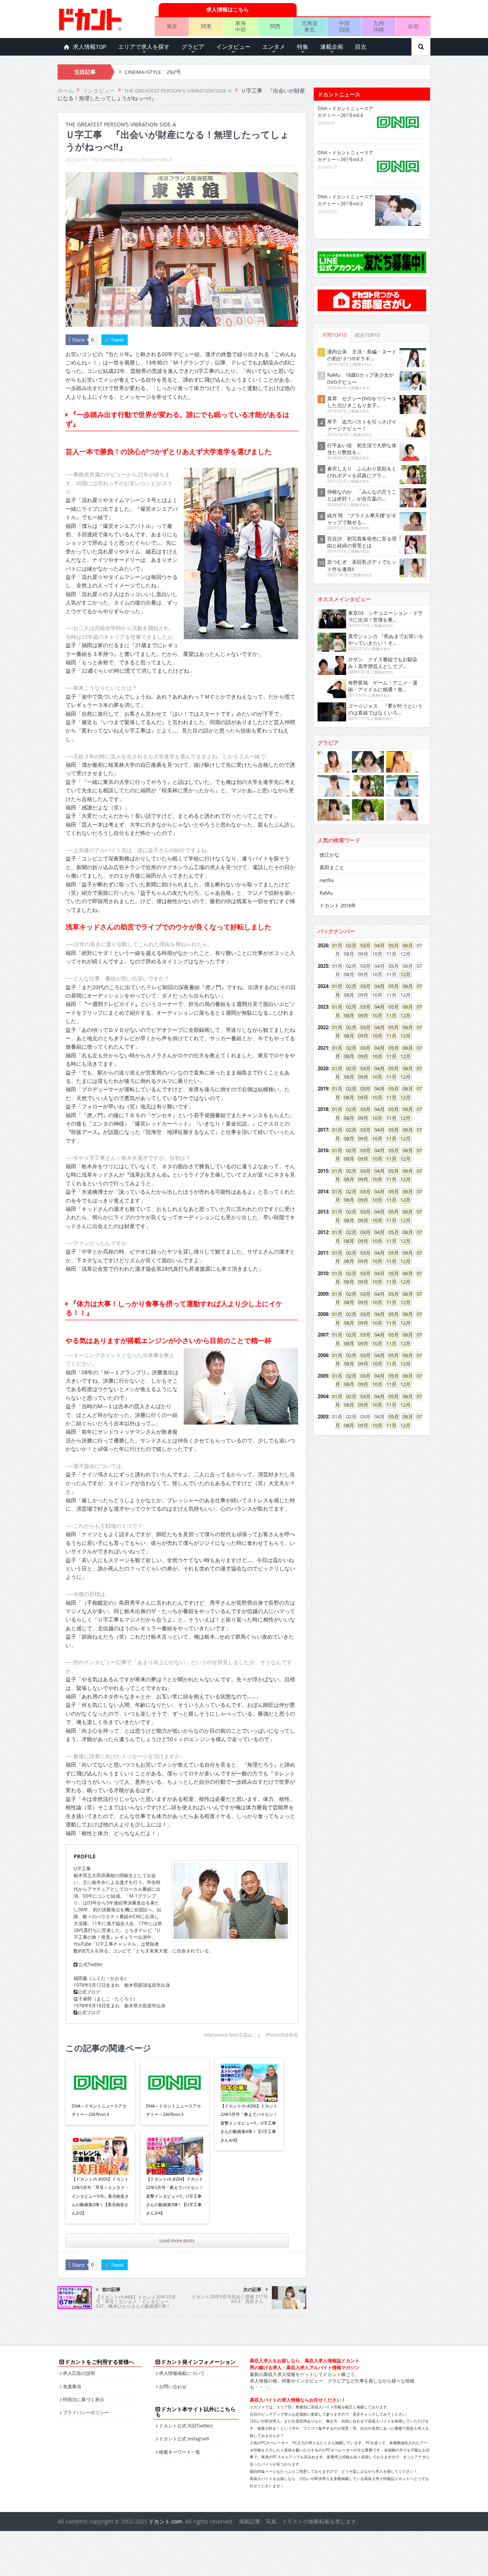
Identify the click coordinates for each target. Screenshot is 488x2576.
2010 (323, 1273)
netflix (327, 880)
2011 (323, 1253)
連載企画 (332, 47)
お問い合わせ (173, 2386)
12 (403, 974)
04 (377, 945)
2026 (323, 945)
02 (349, 945)
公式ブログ (89, 1992)
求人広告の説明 (79, 2373)
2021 (323, 1048)
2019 (323, 1089)
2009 (323, 1294)
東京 (172, 26)
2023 (323, 1007)
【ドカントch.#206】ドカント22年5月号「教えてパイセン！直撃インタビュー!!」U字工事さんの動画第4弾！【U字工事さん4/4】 (249, 2123)
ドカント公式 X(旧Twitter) (186, 2426)
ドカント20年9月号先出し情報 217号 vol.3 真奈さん (230, 2299)
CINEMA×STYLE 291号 (153, 72)
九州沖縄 (379, 26)
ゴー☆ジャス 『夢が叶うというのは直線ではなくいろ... (385, 709)
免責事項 (72, 2386)
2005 (323, 1376)
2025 (323, 966)
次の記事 (252, 2290)
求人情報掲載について (182, 2373)
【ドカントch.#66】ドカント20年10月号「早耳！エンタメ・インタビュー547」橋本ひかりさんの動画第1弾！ (136, 2301)
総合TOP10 (368, 335)
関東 (206, 26)
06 (405, 945)
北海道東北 (310, 26)
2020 (323, 1068)
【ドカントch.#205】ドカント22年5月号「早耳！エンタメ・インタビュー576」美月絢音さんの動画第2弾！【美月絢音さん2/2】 (100, 2196)
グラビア (193, 47)
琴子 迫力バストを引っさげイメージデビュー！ (362, 425)
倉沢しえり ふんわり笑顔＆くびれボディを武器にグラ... (362, 472)
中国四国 (344, 26)
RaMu (326, 893)
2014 (323, 1191)
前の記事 (111, 2290)
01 (335, 945)
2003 (323, 1417)
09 (361, 1015)
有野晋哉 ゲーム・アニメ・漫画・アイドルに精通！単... (383, 686)
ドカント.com (165, 2521)
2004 (323, 1396)
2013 (323, 1212)
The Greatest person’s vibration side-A (132, 160)
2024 (323, 986)
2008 (323, 1314)
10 (375, 1015)
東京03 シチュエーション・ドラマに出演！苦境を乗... (385, 616)
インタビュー (233, 47)
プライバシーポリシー (86, 2412)
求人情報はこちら (228, 9)
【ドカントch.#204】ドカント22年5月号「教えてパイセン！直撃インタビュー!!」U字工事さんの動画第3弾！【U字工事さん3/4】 (175, 2196)
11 (389, 1015)
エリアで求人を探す (144, 47)
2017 (323, 1130)
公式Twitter (90, 1964)
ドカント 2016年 (338, 905)
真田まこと (332, 867)
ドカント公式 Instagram (184, 2438)
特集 (303, 47)
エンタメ (274, 47)
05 (391, 945)
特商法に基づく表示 (83, 2399)
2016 (323, 1150)
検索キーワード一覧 (180, 2452)
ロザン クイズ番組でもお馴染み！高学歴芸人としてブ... (383, 663)
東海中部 (241, 26)
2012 (323, 1232)
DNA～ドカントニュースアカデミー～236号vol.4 (99, 2110)
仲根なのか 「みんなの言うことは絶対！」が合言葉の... (362, 495)
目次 (361, 47)
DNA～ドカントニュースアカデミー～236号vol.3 (173, 2110)
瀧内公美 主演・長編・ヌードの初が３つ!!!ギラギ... (362, 355)
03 (363, 945)
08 (347, 1015)
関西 (275, 26)
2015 (323, 1171)
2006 (323, 1355)
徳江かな (329, 855)
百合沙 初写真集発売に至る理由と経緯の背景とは (362, 542)
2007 (323, 1335)
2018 (323, 1109)
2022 (323, 1027)
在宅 (413, 26)
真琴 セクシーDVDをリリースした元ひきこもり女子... (362, 402)
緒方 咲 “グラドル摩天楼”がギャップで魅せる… (362, 519)
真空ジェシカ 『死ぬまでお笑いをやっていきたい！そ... (386, 640)
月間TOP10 (334, 335)
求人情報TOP (90, 47)
